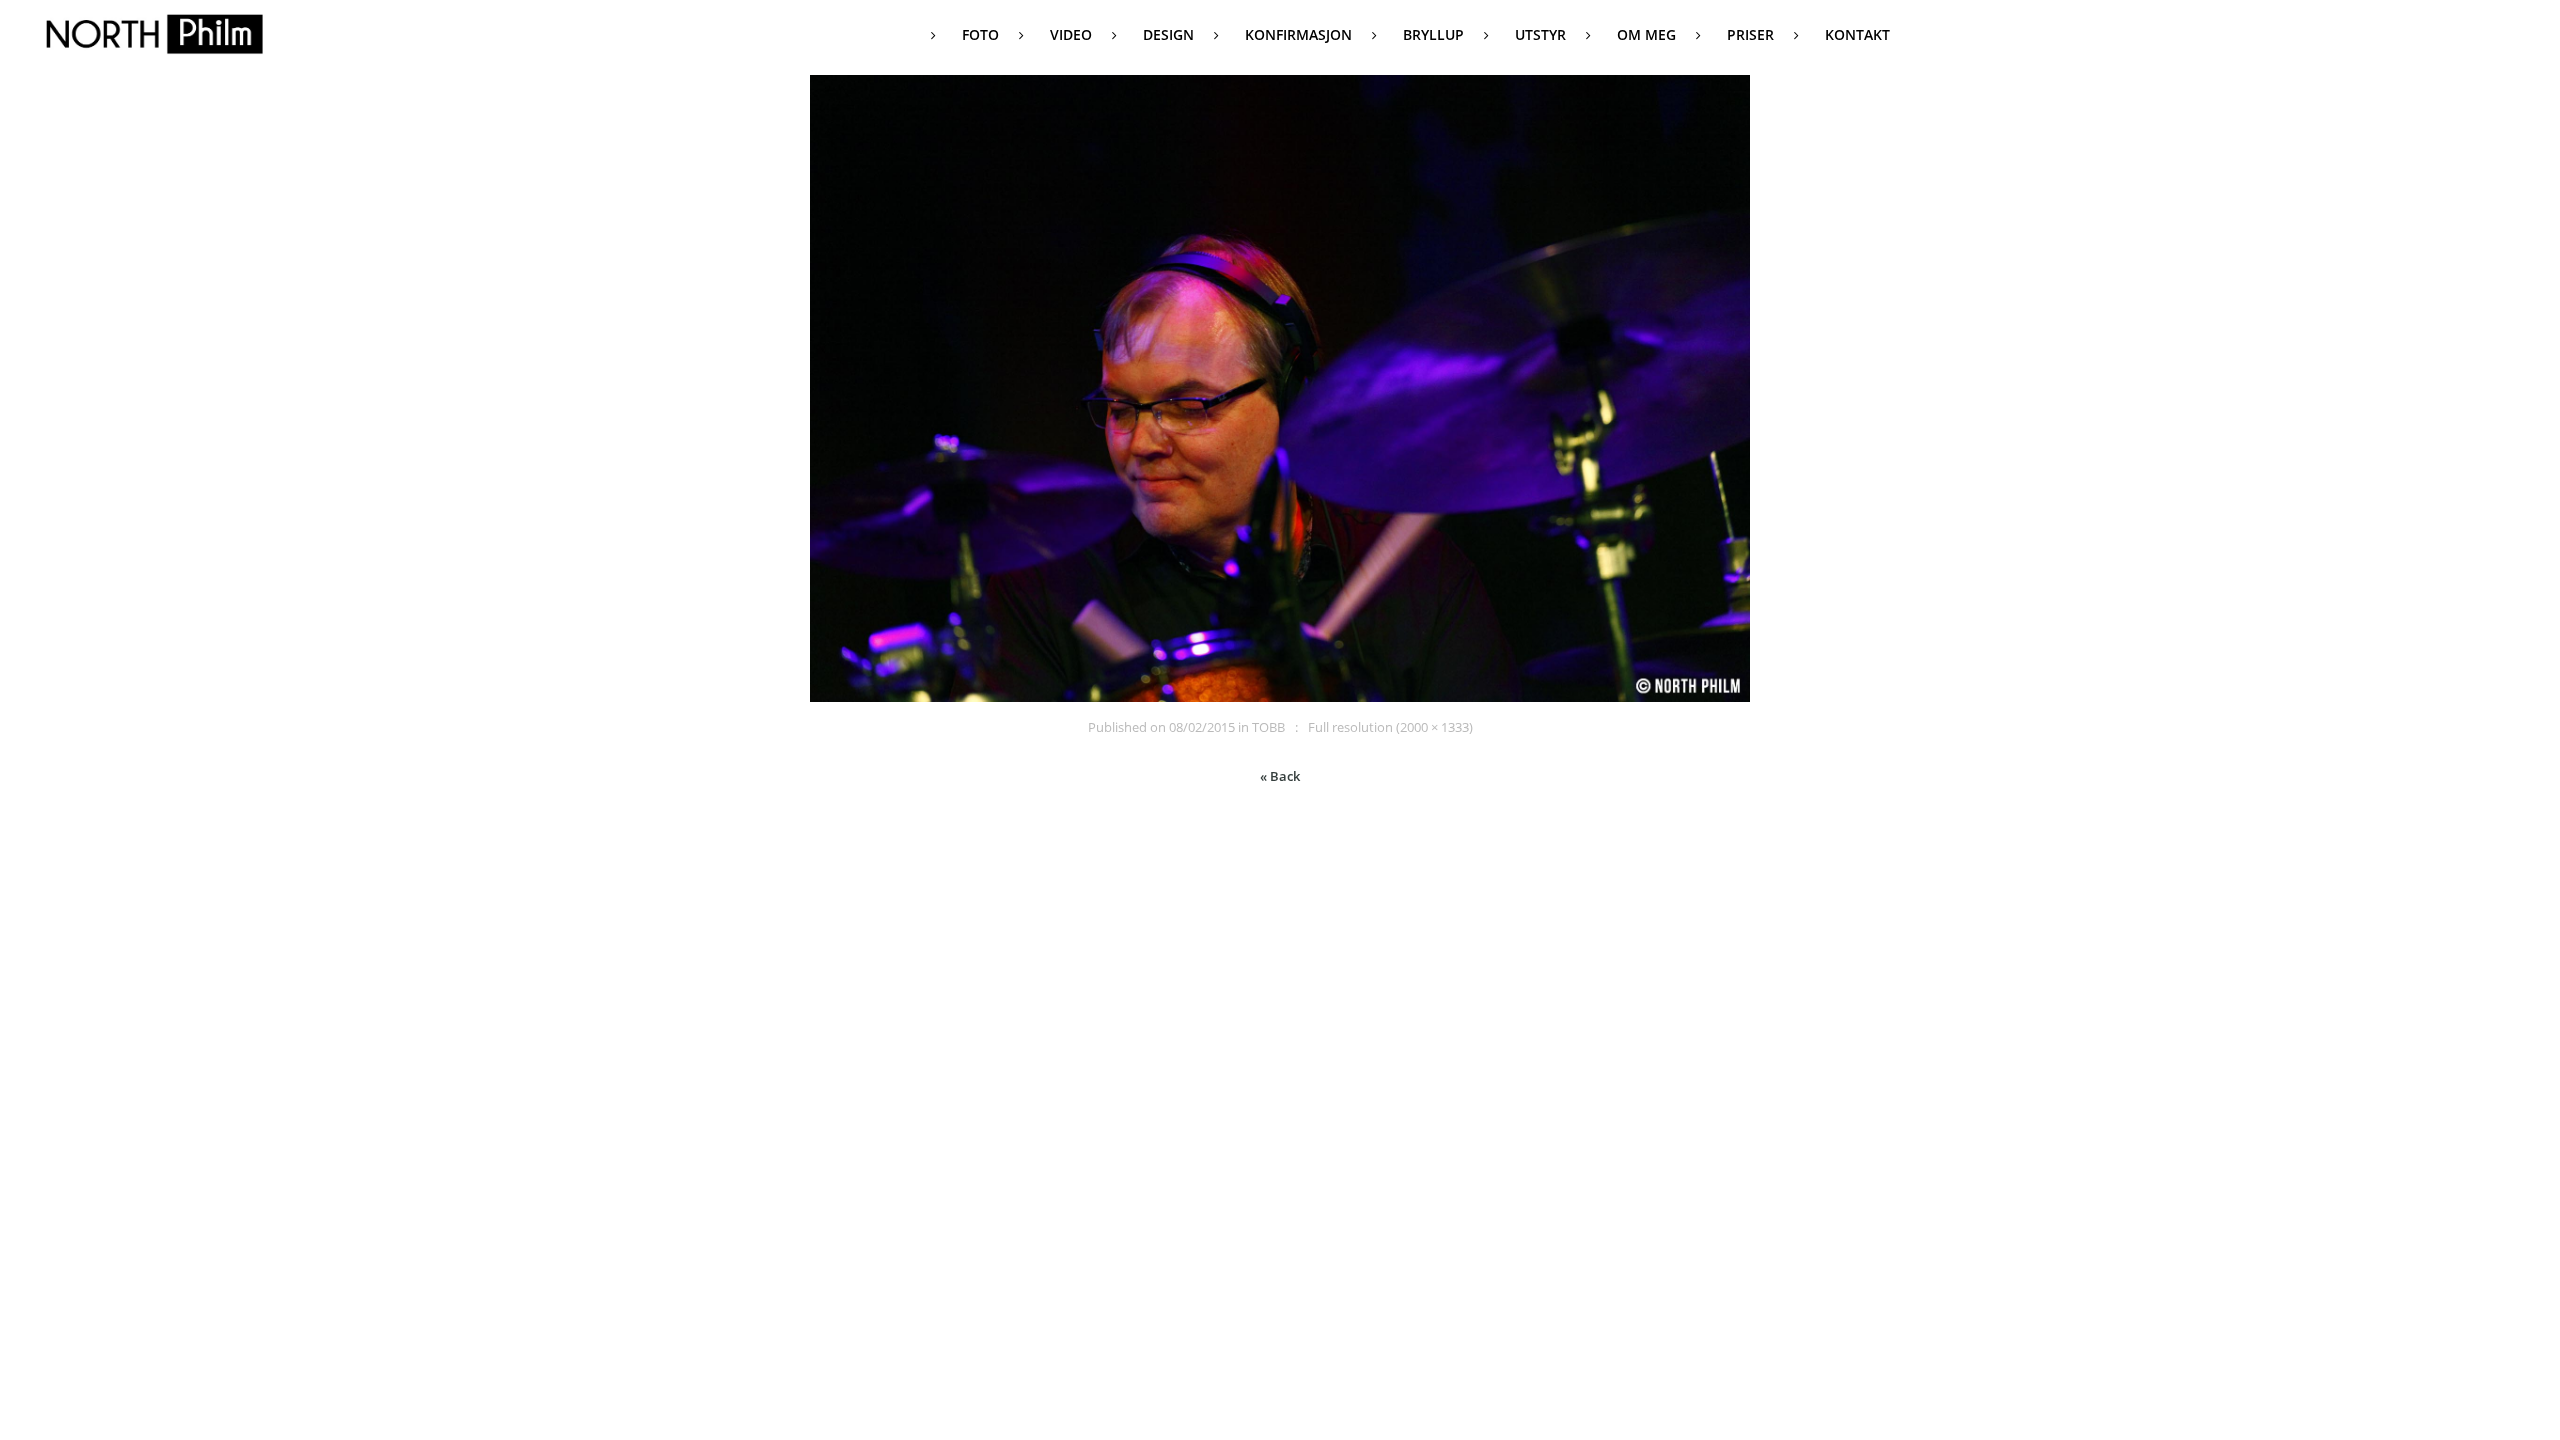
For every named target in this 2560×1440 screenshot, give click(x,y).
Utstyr (1540, 34)
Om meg (1646, 34)
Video (1071, 34)
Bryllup (1433, 34)
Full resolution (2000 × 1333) (1390, 727)
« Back (1280, 776)
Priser (1750, 34)
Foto (980, 34)
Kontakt (1857, 34)
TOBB (1268, 727)
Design (1168, 34)
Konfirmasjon (1298, 34)
